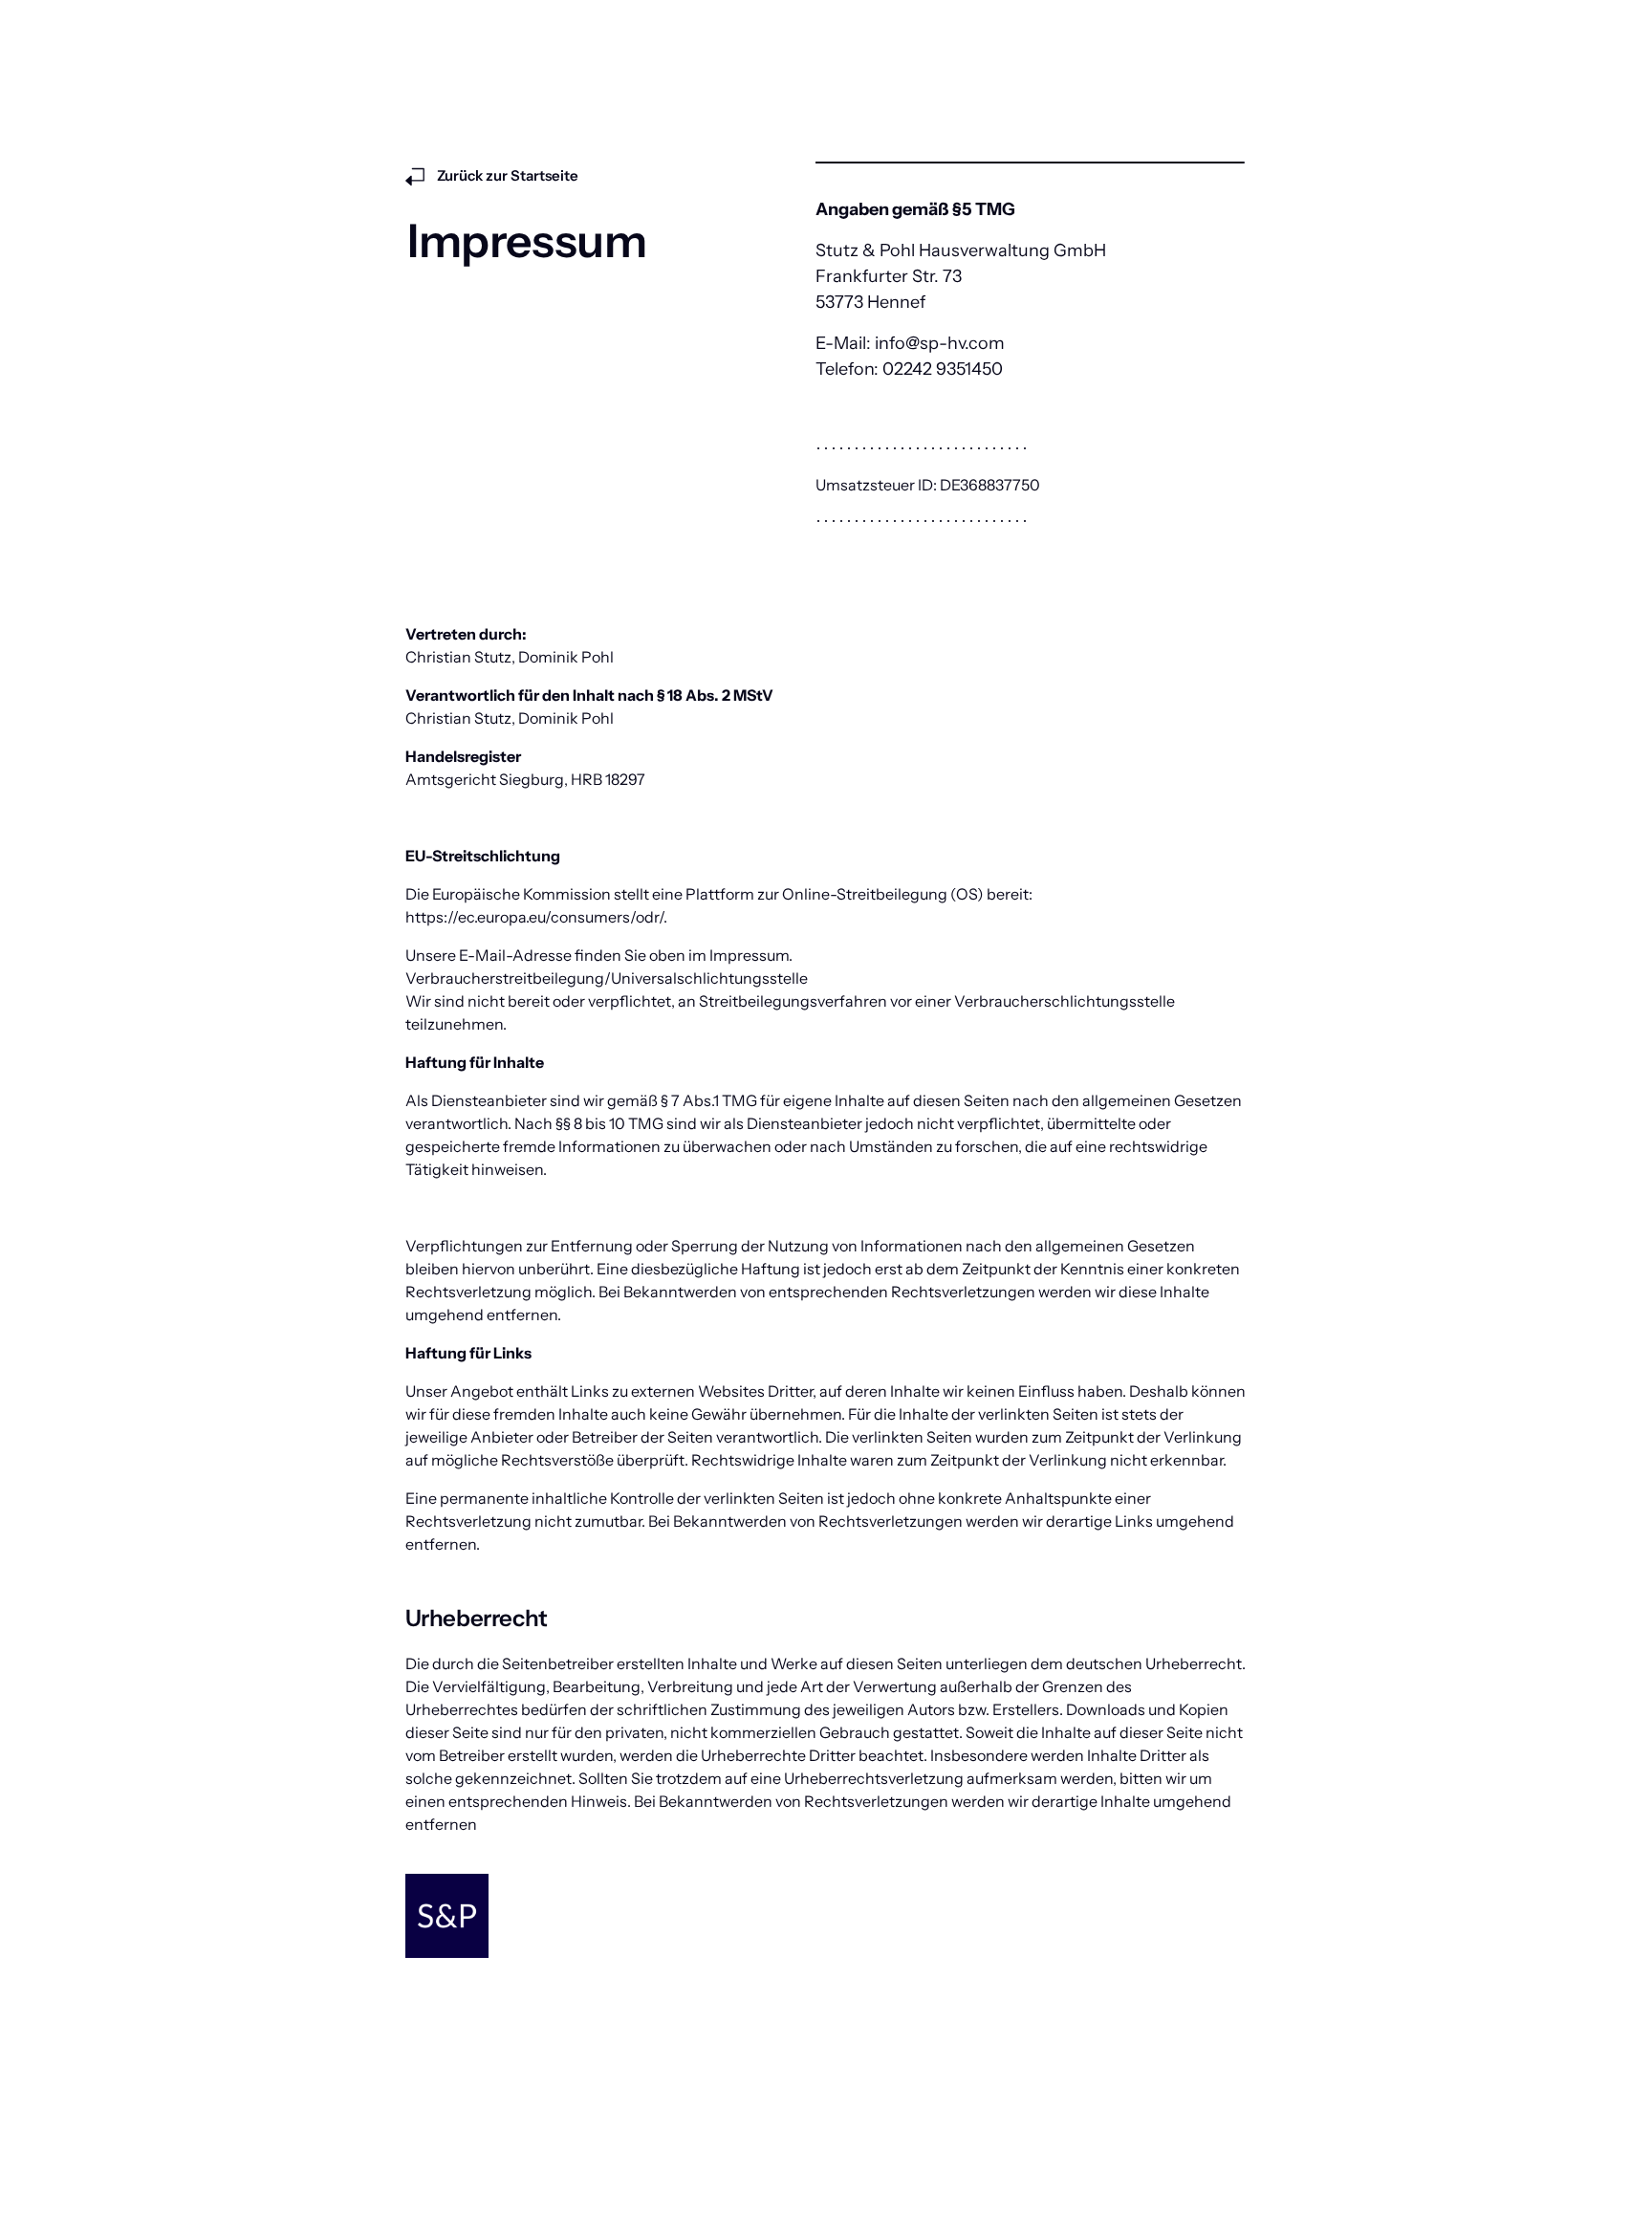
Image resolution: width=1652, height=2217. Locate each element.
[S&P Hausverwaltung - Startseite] (447, 1916)
